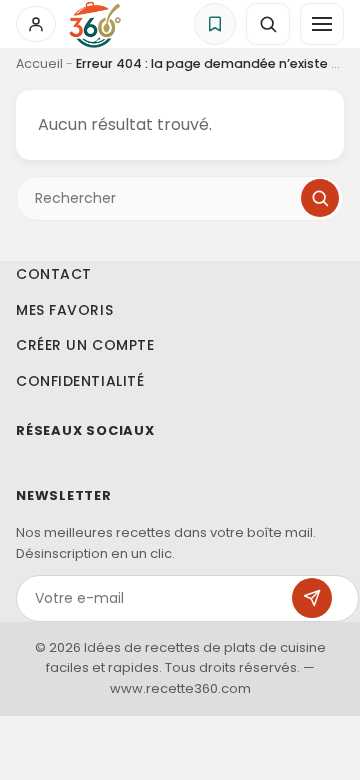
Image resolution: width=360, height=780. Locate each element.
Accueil (39, 63)
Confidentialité (80, 380)
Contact (54, 274)
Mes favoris (64, 309)
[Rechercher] (320, 198)
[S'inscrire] (312, 598)
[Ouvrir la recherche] (268, 24)
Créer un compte (85, 345)
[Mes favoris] (215, 24)
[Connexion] (36, 24)
